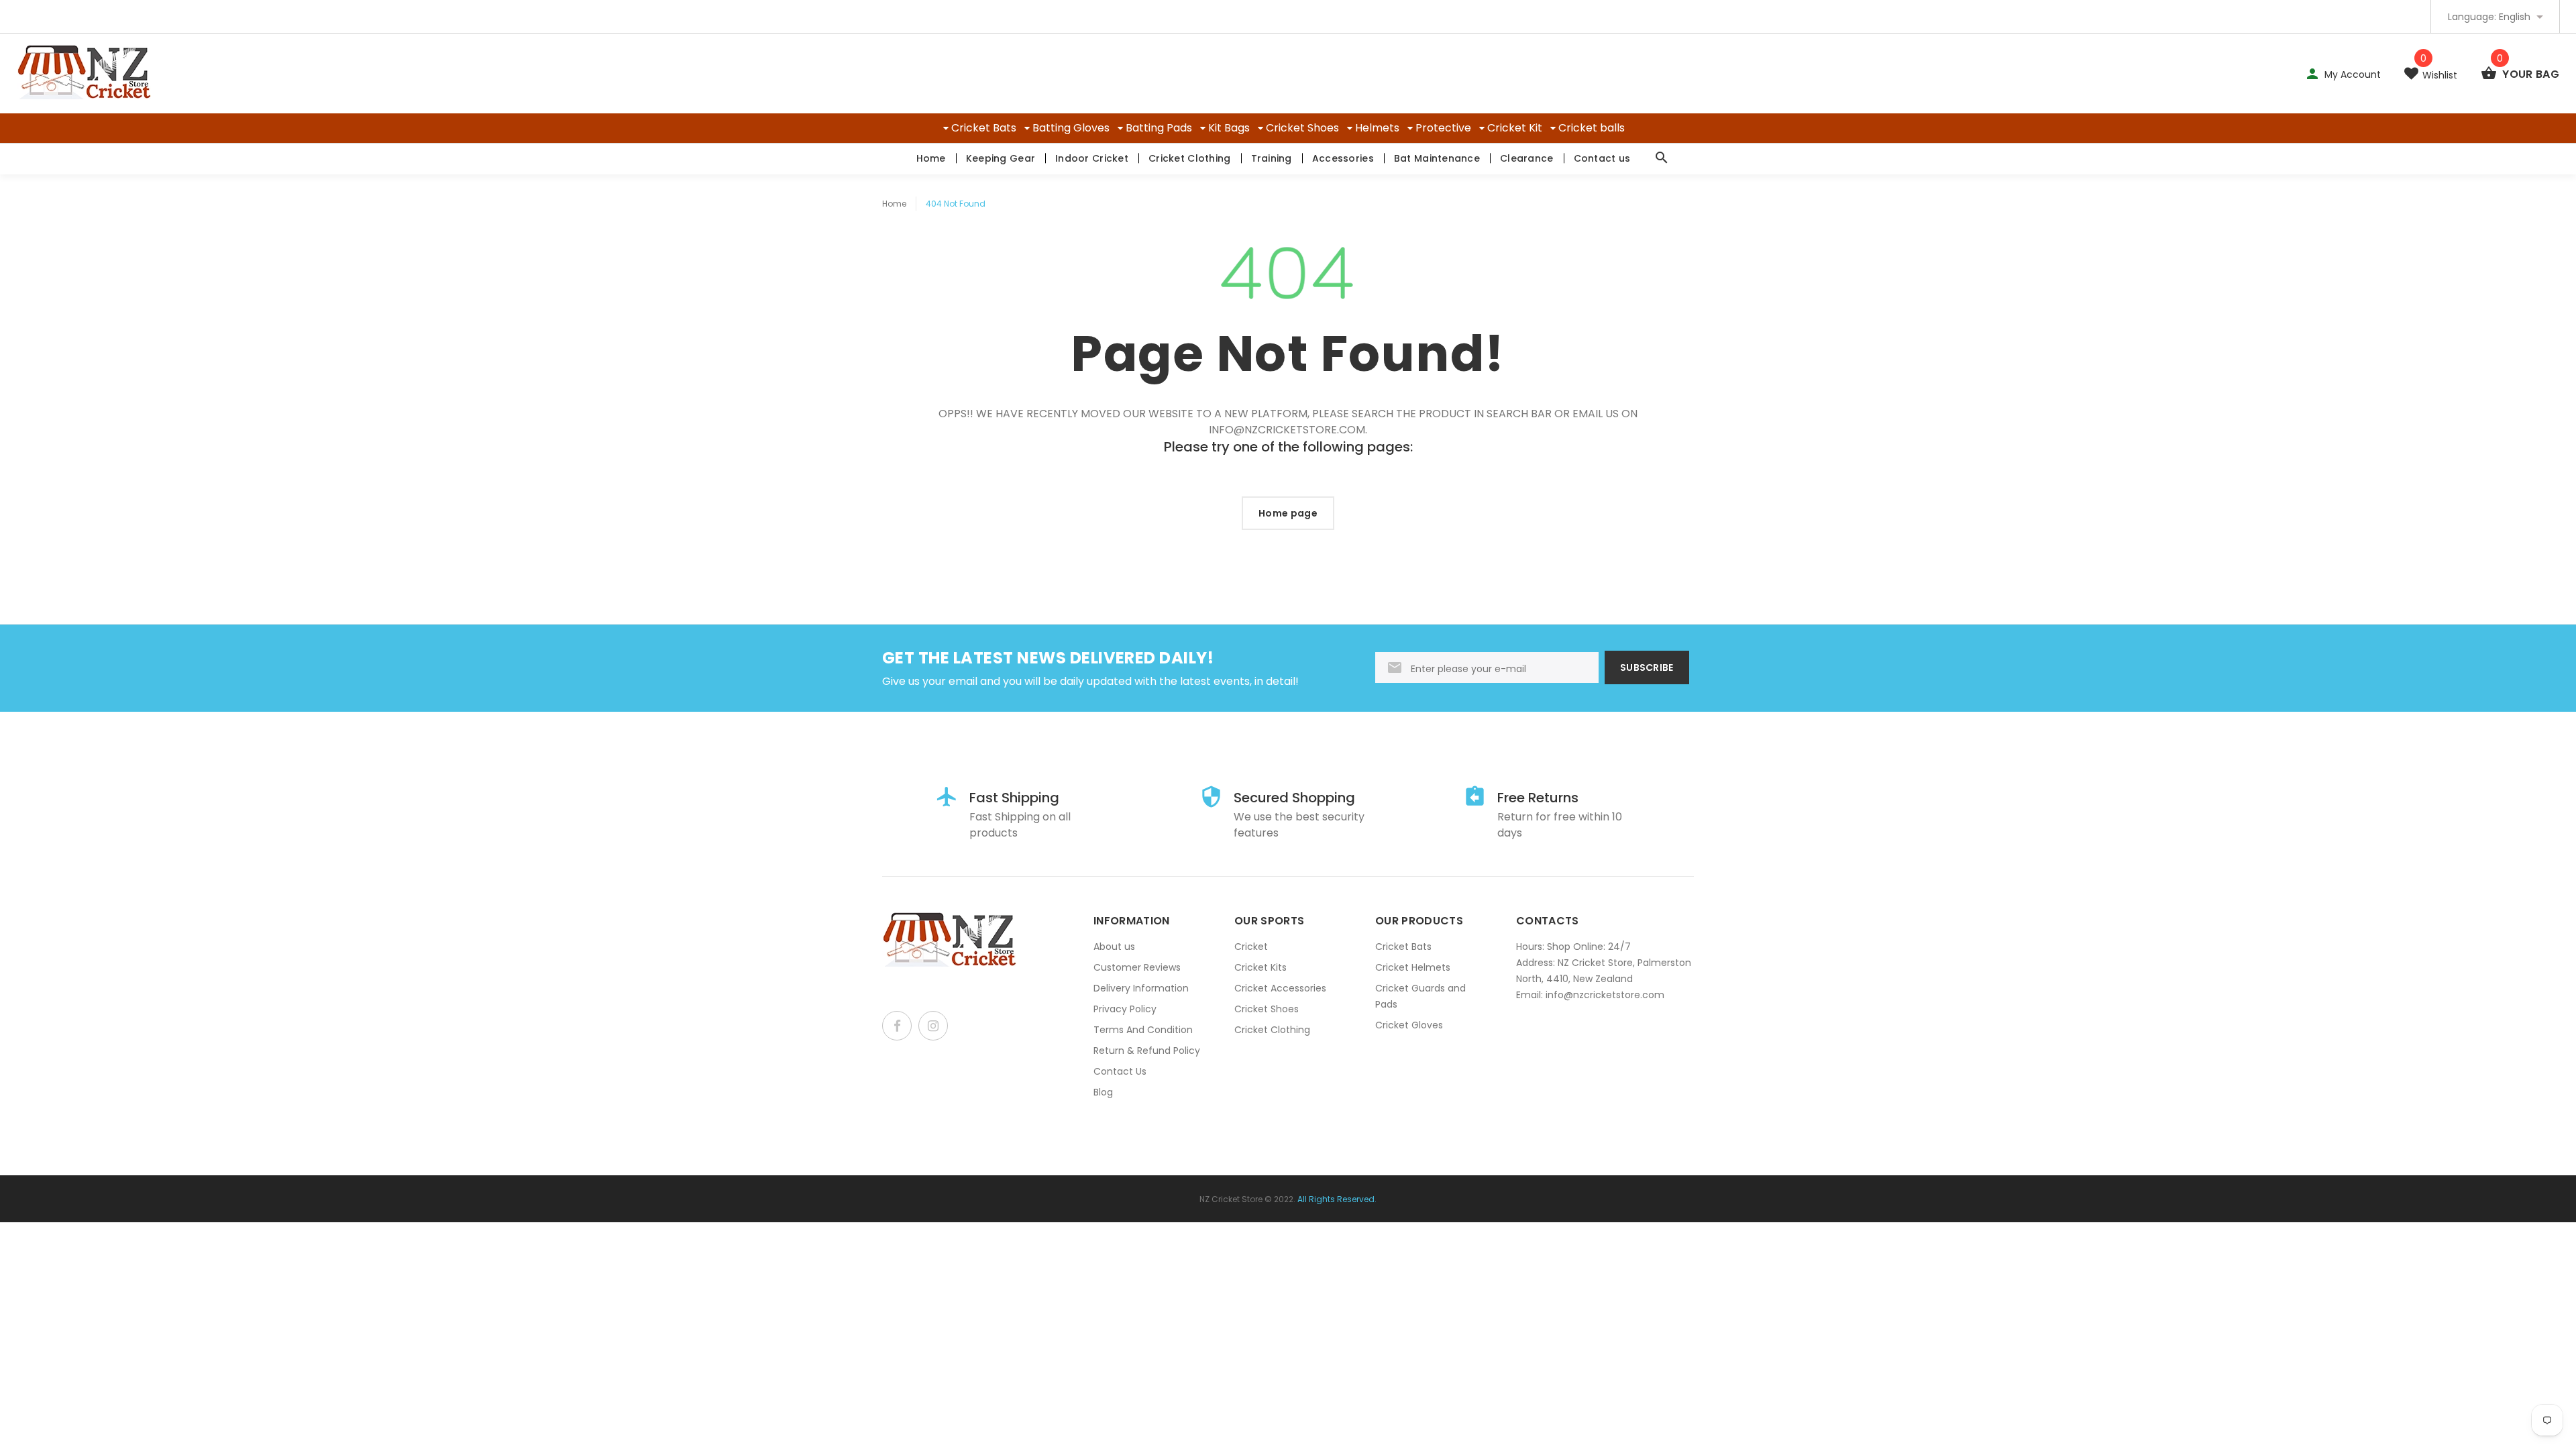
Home (931, 158)
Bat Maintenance (1437, 158)
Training (1272, 158)
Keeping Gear (1001, 158)
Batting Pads (1159, 128)
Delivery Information (1141, 988)
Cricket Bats (984, 128)
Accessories (1343, 158)
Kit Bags (1229, 128)
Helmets (1377, 128)
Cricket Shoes (1302, 128)
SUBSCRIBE (1647, 667)
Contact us (1602, 158)
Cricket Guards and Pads (1420, 996)
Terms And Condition (1143, 1030)
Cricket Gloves (1409, 1025)
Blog (1103, 1092)
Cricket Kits (1260, 967)
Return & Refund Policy (1147, 1051)
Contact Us (1120, 1071)
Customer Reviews (1137, 967)
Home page (1288, 513)
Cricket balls (1592, 128)
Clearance (1527, 158)
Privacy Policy (1125, 1009)
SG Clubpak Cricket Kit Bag (182, 1396)
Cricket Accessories (1280, 988)
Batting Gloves (1071, 128)
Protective (1443, 128)
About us (1114, 947)
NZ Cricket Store (1231, 1199)
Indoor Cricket (1092, 158)
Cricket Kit (1515, 128)
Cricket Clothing (1189, 158)
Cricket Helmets (1413, 967)
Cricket (1251, 947)
